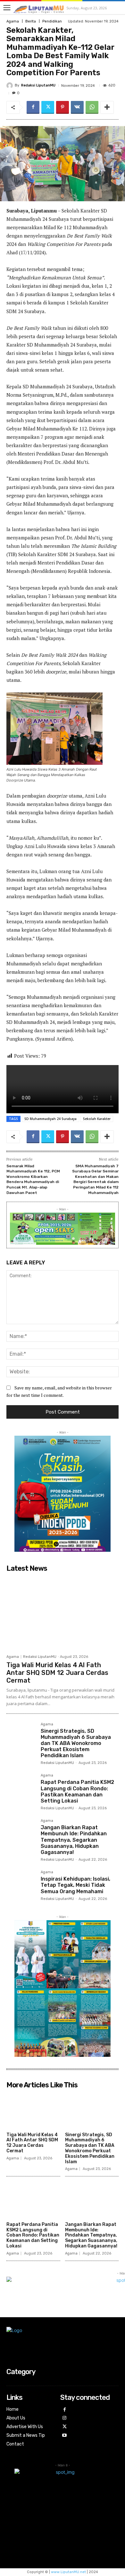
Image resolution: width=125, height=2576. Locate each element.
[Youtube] (65, 2436)
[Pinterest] (63, 107)
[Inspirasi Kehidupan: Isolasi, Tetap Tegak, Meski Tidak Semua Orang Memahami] (21, 1885)
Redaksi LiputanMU (38, 85)
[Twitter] (48, 107)
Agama (13, 21)
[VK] (77, 107)
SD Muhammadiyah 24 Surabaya (50, 1119)
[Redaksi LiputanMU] (11, 86)
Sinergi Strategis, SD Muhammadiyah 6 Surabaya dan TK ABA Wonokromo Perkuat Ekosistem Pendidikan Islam (76, 1743)
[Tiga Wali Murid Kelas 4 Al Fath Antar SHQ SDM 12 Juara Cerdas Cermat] (63, 1613)
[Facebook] (33, 107)
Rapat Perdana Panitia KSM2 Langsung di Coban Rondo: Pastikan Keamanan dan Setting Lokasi (77, 1791)
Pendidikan (52, 21)
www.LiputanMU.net (68, 2572)
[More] (107, 107)
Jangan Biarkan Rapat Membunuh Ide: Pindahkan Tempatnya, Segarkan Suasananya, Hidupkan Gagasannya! (74, 1840)
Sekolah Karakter (97, 1119)
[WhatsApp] (92, 107)
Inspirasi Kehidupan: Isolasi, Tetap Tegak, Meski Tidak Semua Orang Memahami (75, 1885)
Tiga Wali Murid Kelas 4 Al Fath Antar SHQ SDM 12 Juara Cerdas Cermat (57, 1673)
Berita (31, 21)
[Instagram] (65, 2418)
